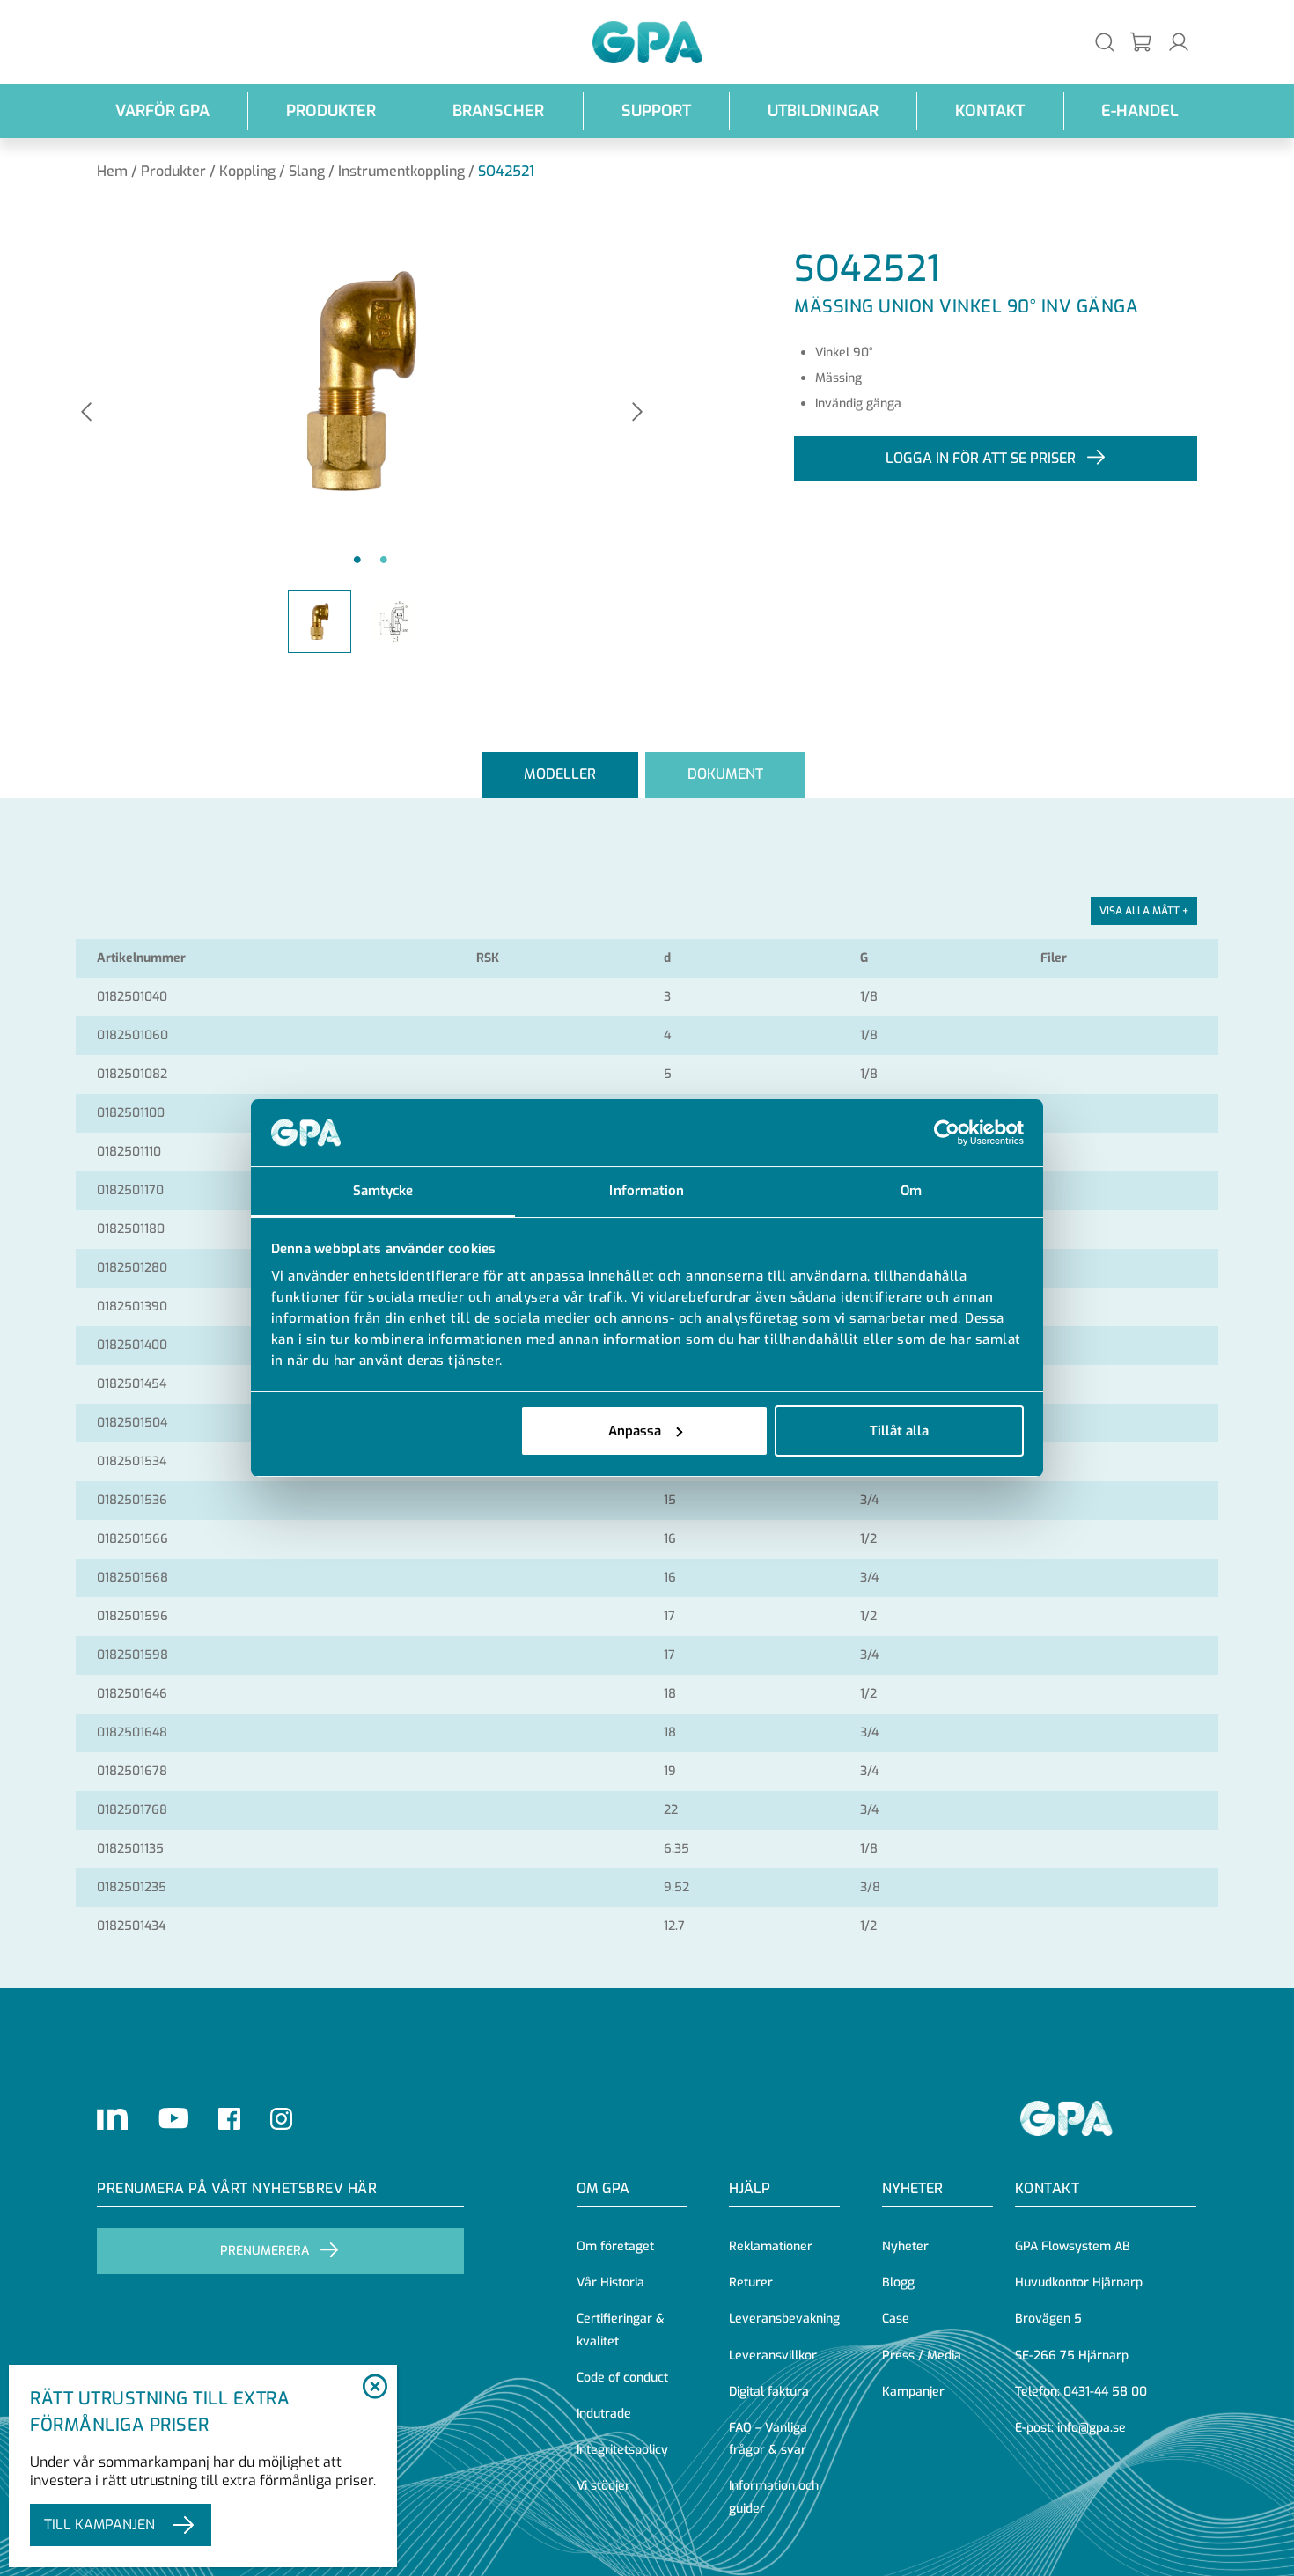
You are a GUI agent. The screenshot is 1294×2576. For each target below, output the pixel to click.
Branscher (498, 111)
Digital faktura (769, 2392)
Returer (751, 2282)
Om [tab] (911, 1191)
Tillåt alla (899, 1431)
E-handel (1140, 111)
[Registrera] (1142, 43)
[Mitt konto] (1179, 42)
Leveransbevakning (784, 2319)
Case (896, 2319)
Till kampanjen (99, 2525)
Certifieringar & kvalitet (621, 2330)
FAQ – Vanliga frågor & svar (768, 2439)
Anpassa (635, 1431)
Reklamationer (771, 2246)
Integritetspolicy (622, 2450)
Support (656, 111)
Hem (112, 171)
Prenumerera (265, 2251)
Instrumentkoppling (401, 171)
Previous (86, 413)
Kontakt (990, 111)
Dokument (725, 774)
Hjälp (750, 2188)
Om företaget (615, 2246)
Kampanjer (913, 2392)
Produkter (331, 111)
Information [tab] (647, 1191)
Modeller (560, 774)
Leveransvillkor (773, 2356)
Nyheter (905, 2246)
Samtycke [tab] (383, 1191)
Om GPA (603, 2188)
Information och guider (774, 2497)
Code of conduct (622, 2378)
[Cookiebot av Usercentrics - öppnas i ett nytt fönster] (947, 1133)
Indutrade (604, 2414)
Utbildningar (823, 111)
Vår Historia (610, 2282)
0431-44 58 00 (1105, 2392)
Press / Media (922, 2356)
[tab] (560, 775)
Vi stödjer (603, 2486)
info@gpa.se (1092, 2428)
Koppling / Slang (272, 171)
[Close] (375, 2388)
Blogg (898, 2282)
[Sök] (1105, 42)
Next (637, 413)
